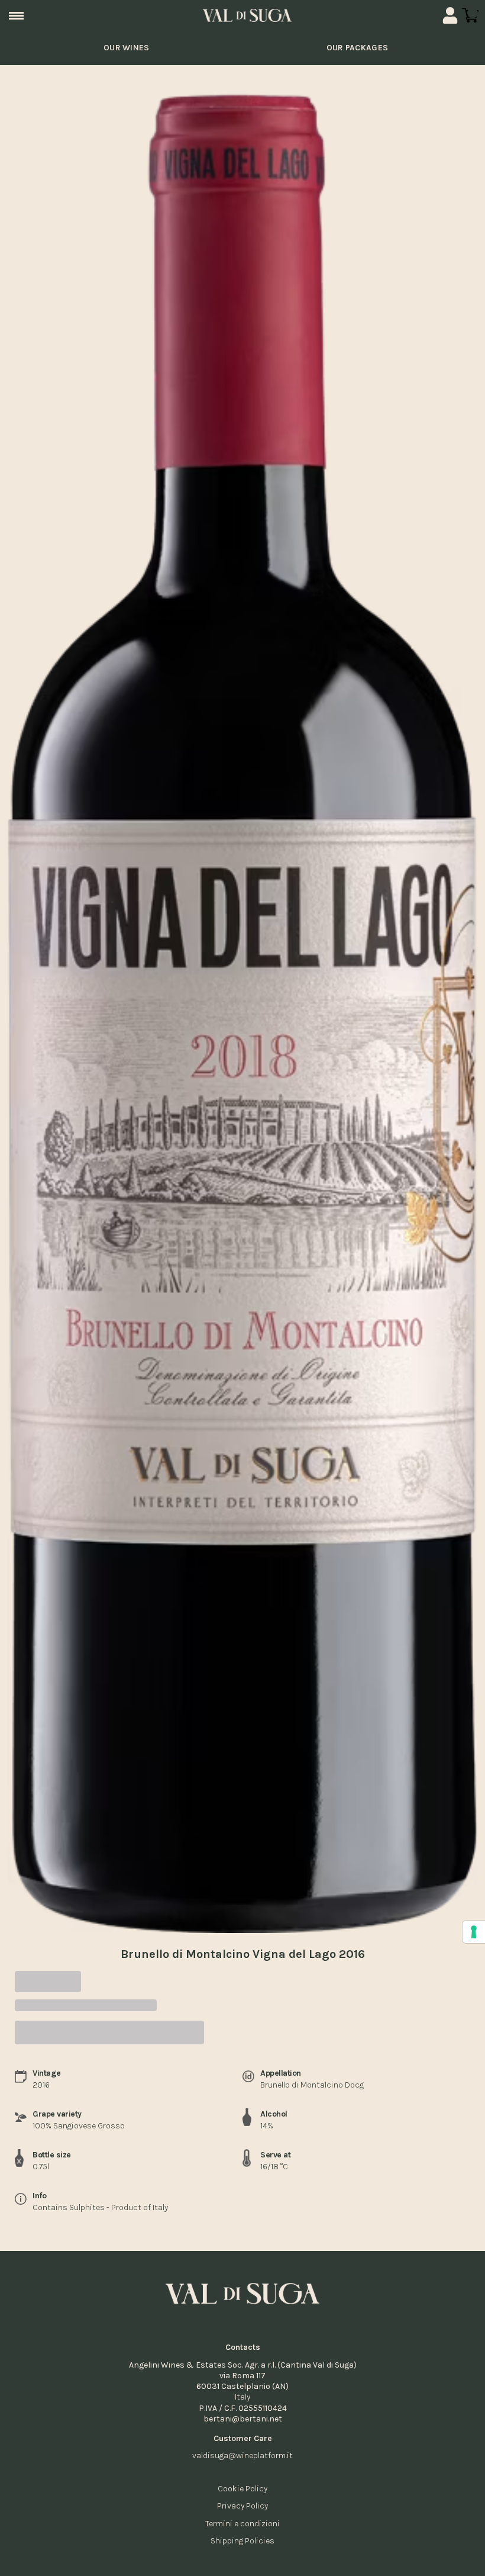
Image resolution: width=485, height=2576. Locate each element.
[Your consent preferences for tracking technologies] (474, 1932)
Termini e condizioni (242, 2524)
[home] (247, 15)
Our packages (358, 48)
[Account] (450, 15)
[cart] (470, 15)
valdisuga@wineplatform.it (242, 2456)
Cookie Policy (242, 2489)
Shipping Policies (242, 2541)
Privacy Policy (242, 2506)
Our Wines (127, 48)
